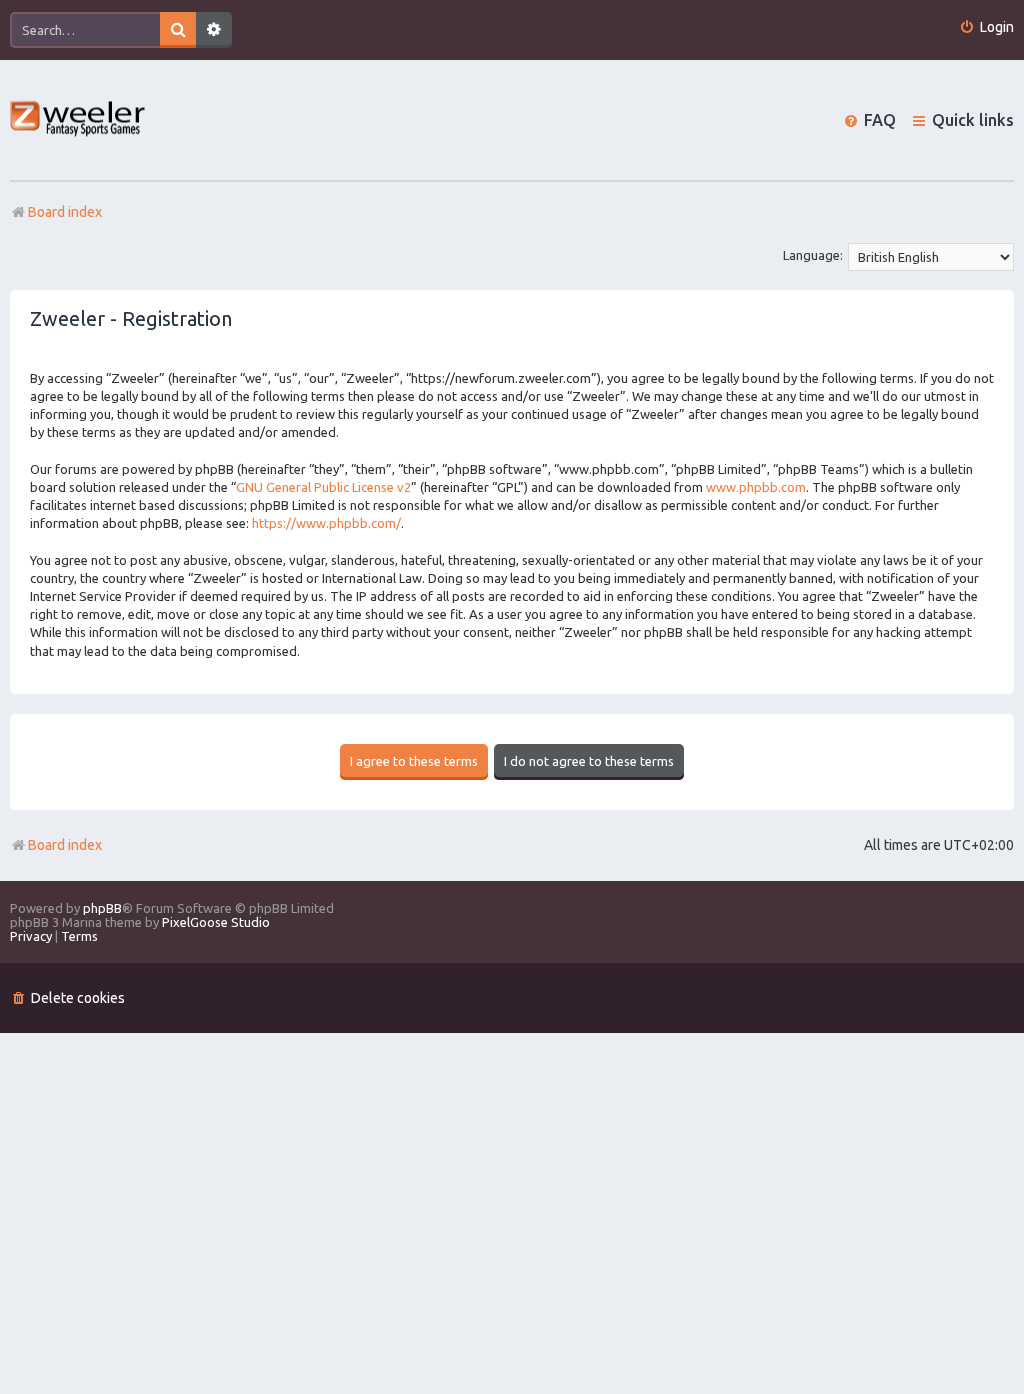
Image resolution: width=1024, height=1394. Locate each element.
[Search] (178, 30)
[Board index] (78, 120)
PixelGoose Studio (216, 922)
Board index (65, 845)
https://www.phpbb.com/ (326, 523)
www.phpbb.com (756, 487)
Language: (813, 255)
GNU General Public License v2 (323, 487)
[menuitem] (986, 27)
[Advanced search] (214, 30)
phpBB (102, 908)
